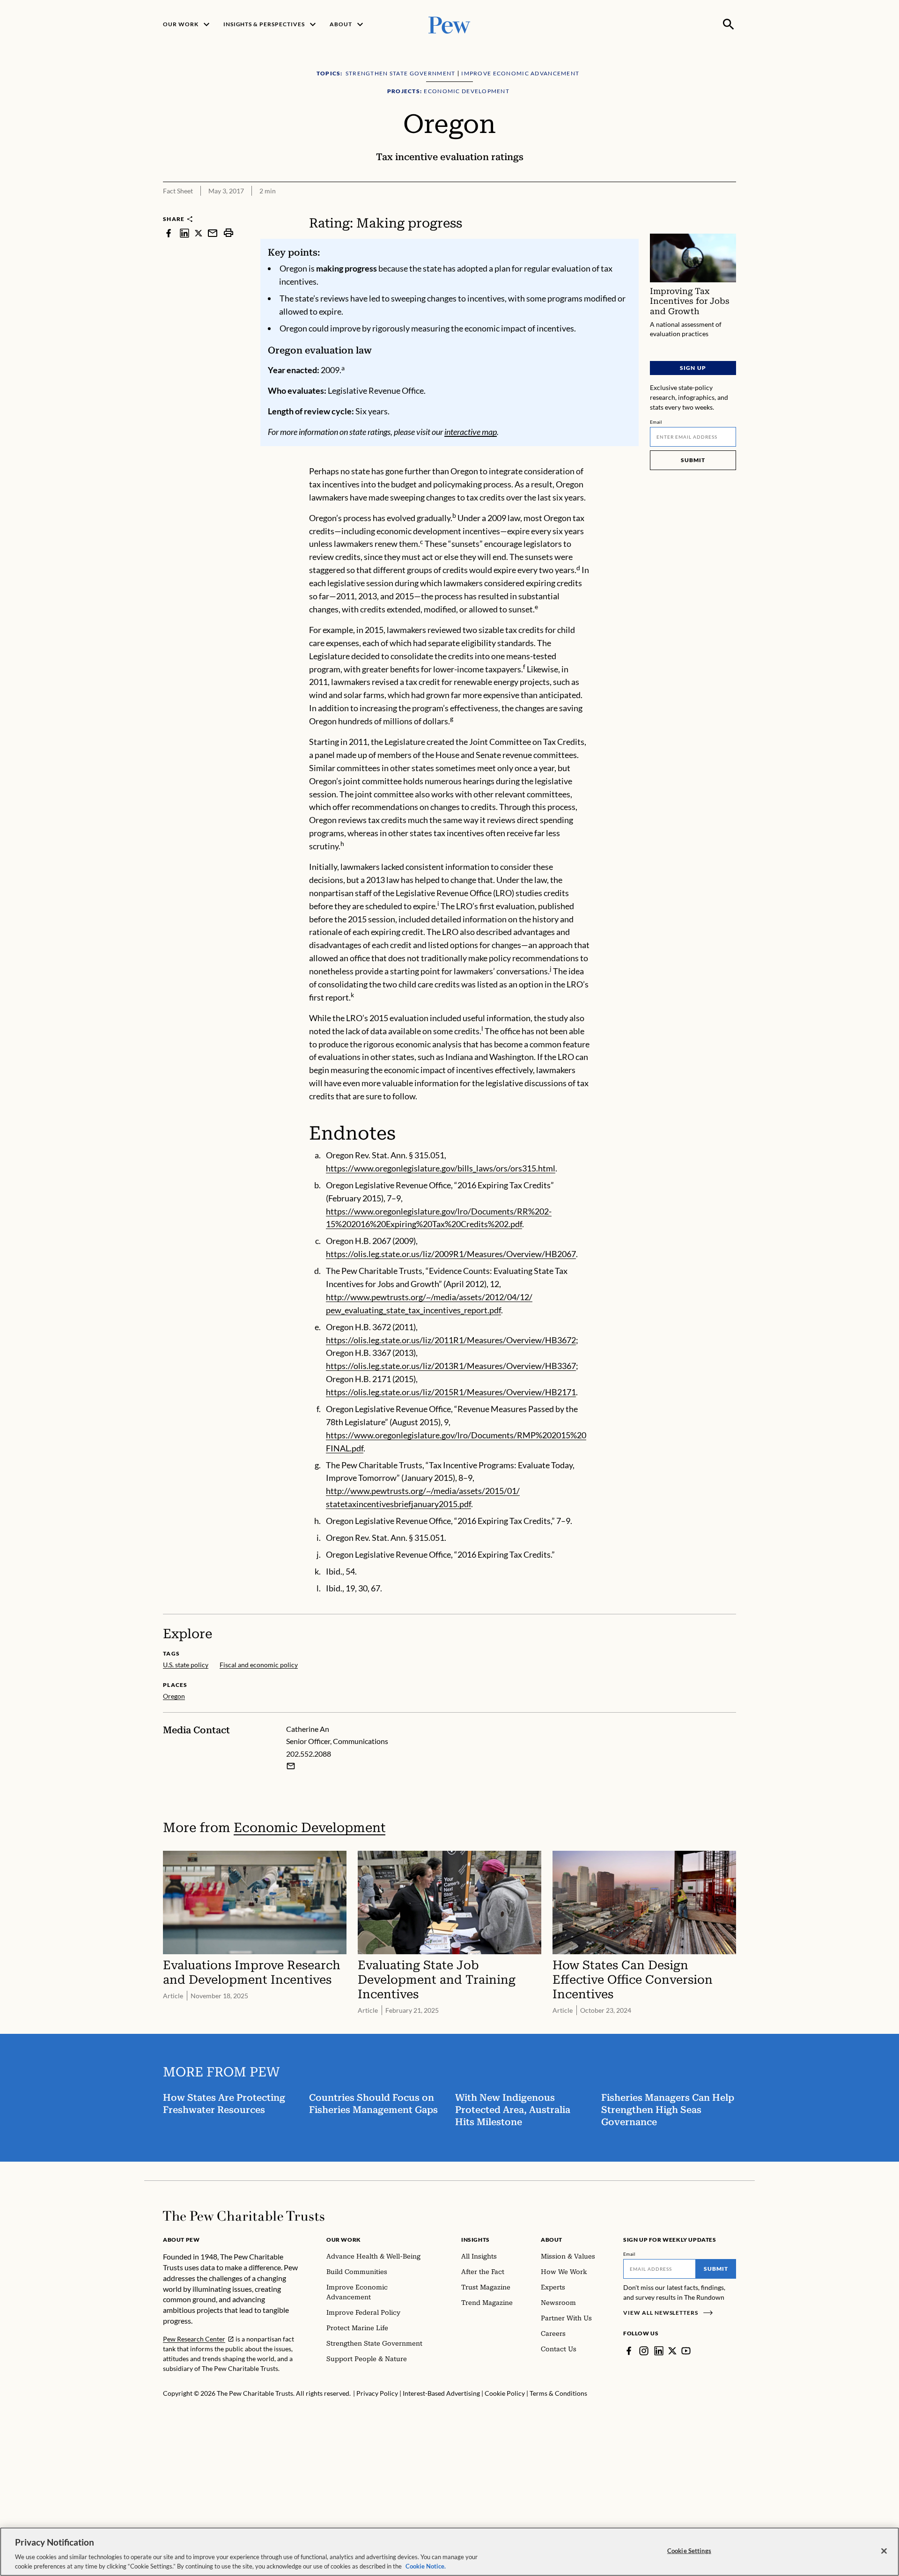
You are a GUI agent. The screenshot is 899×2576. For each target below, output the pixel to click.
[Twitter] (672, 2351)
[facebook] (169, 233)
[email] (213, 233)
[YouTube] (686, 2351)
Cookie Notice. (426, 2566)
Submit (693, 460)
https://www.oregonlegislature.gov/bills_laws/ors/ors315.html (441, 1168)
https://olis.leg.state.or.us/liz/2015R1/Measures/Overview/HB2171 (451, 1392)
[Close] (884, 2551)
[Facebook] (629, 2351)
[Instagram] (644, 2351)
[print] (228, 233)
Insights (475, 2240)
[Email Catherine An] (291, 1766)
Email (656, 422)
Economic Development (309, 1828)
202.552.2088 (309, 1754)
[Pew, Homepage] (449, 24)
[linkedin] (184, 233)
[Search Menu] (729, 24)
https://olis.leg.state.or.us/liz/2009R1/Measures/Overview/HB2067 (451, 1254)
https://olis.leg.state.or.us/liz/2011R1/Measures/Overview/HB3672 (451, 1340)
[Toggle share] (730, 209)
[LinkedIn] (659, 2351)
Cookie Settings (689, 2551)
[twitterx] (199, 233)
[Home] (244, 2216)
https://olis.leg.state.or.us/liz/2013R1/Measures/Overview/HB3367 (451, 1366)
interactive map (471, 432)
